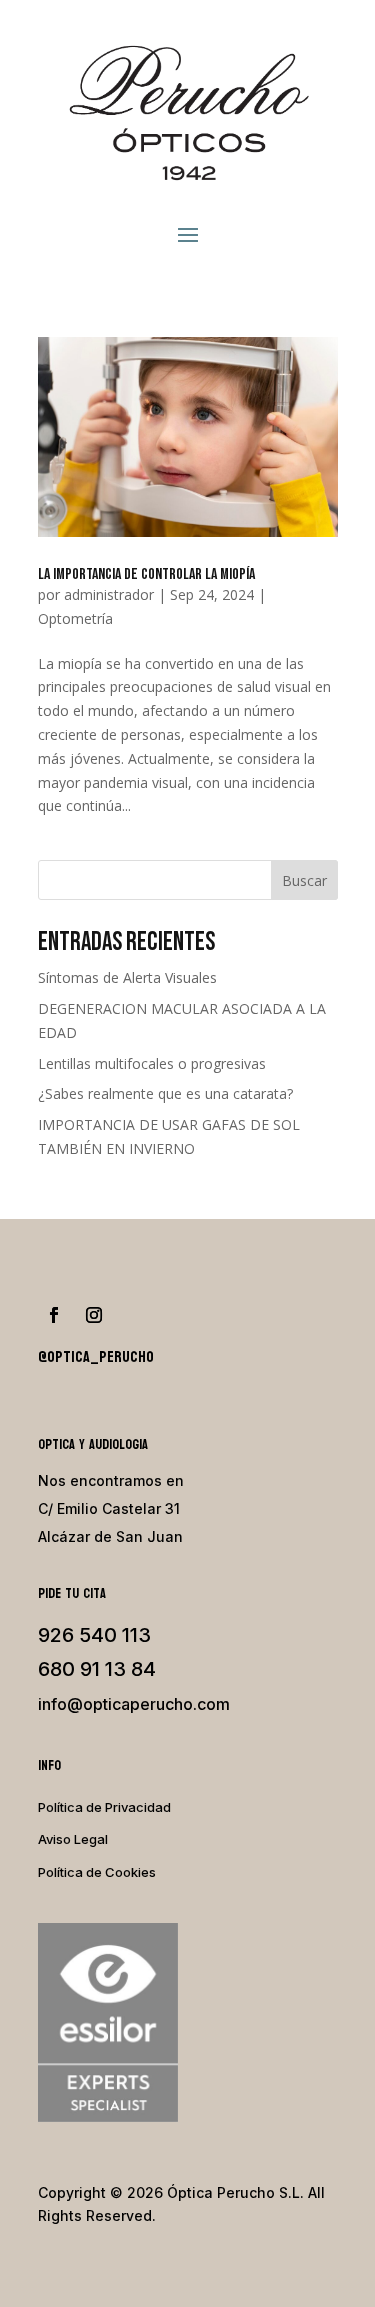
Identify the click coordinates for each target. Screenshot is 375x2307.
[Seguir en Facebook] (54, 1315)
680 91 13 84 (97, 1669)
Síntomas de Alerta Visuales (127, 977)
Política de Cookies (97, 1872)
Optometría (75, 618)
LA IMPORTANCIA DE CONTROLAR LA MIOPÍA (146, 574)
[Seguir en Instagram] (94, 1315)
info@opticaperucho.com (134, 1704)
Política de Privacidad (104, 1807)
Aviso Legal (73, 1839)
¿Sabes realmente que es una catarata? (165, 1093)
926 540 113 (94, 1635)
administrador (109, 594)
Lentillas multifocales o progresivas (152, 1063)
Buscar (304, 880)
